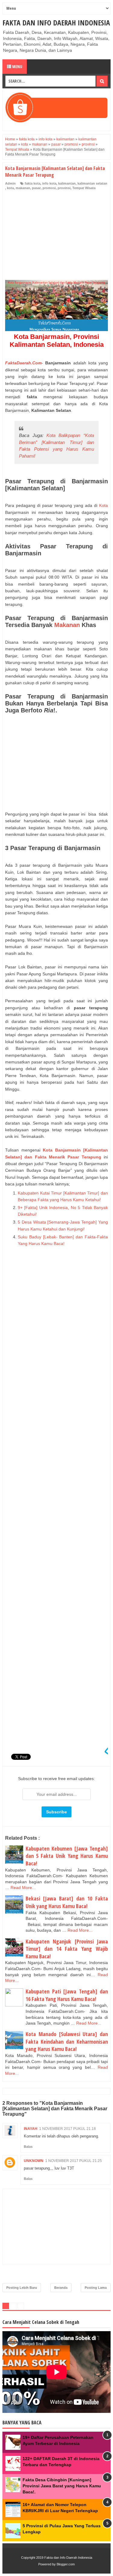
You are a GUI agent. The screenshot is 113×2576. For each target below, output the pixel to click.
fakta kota (33, 183)
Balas (28, 2147)
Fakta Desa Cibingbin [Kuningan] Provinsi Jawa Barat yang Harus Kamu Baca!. (62, 2486)
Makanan (67, 625)
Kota (104, 505)
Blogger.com (66, 2564)
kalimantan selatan (92, 183)
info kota (49, 183)
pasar (36, 188)
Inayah (31, 2129)
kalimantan (67, 183)
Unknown (34, 2161)
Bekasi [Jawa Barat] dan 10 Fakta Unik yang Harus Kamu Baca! (67, 1902)
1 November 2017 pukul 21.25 (74, 2161)
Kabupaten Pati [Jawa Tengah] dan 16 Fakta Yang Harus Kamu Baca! (67, 1995)
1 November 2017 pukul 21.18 (67, 2129)
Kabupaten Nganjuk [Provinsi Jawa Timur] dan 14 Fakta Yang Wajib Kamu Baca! (67, 1949)
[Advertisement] (56, 237)
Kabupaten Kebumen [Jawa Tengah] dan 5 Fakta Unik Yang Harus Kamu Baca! (67, 1856)
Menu (17, 66)
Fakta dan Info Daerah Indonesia (56, 23)
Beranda (61, 2288)
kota (10, 188)
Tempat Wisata (84, 188)
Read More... (23, 1888)
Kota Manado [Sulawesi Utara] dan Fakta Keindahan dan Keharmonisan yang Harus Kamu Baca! (67, 2041)
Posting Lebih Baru (22, 2288)
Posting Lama (96, 2288)
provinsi (64, 188)
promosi (49, 188)
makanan (23, 188)
